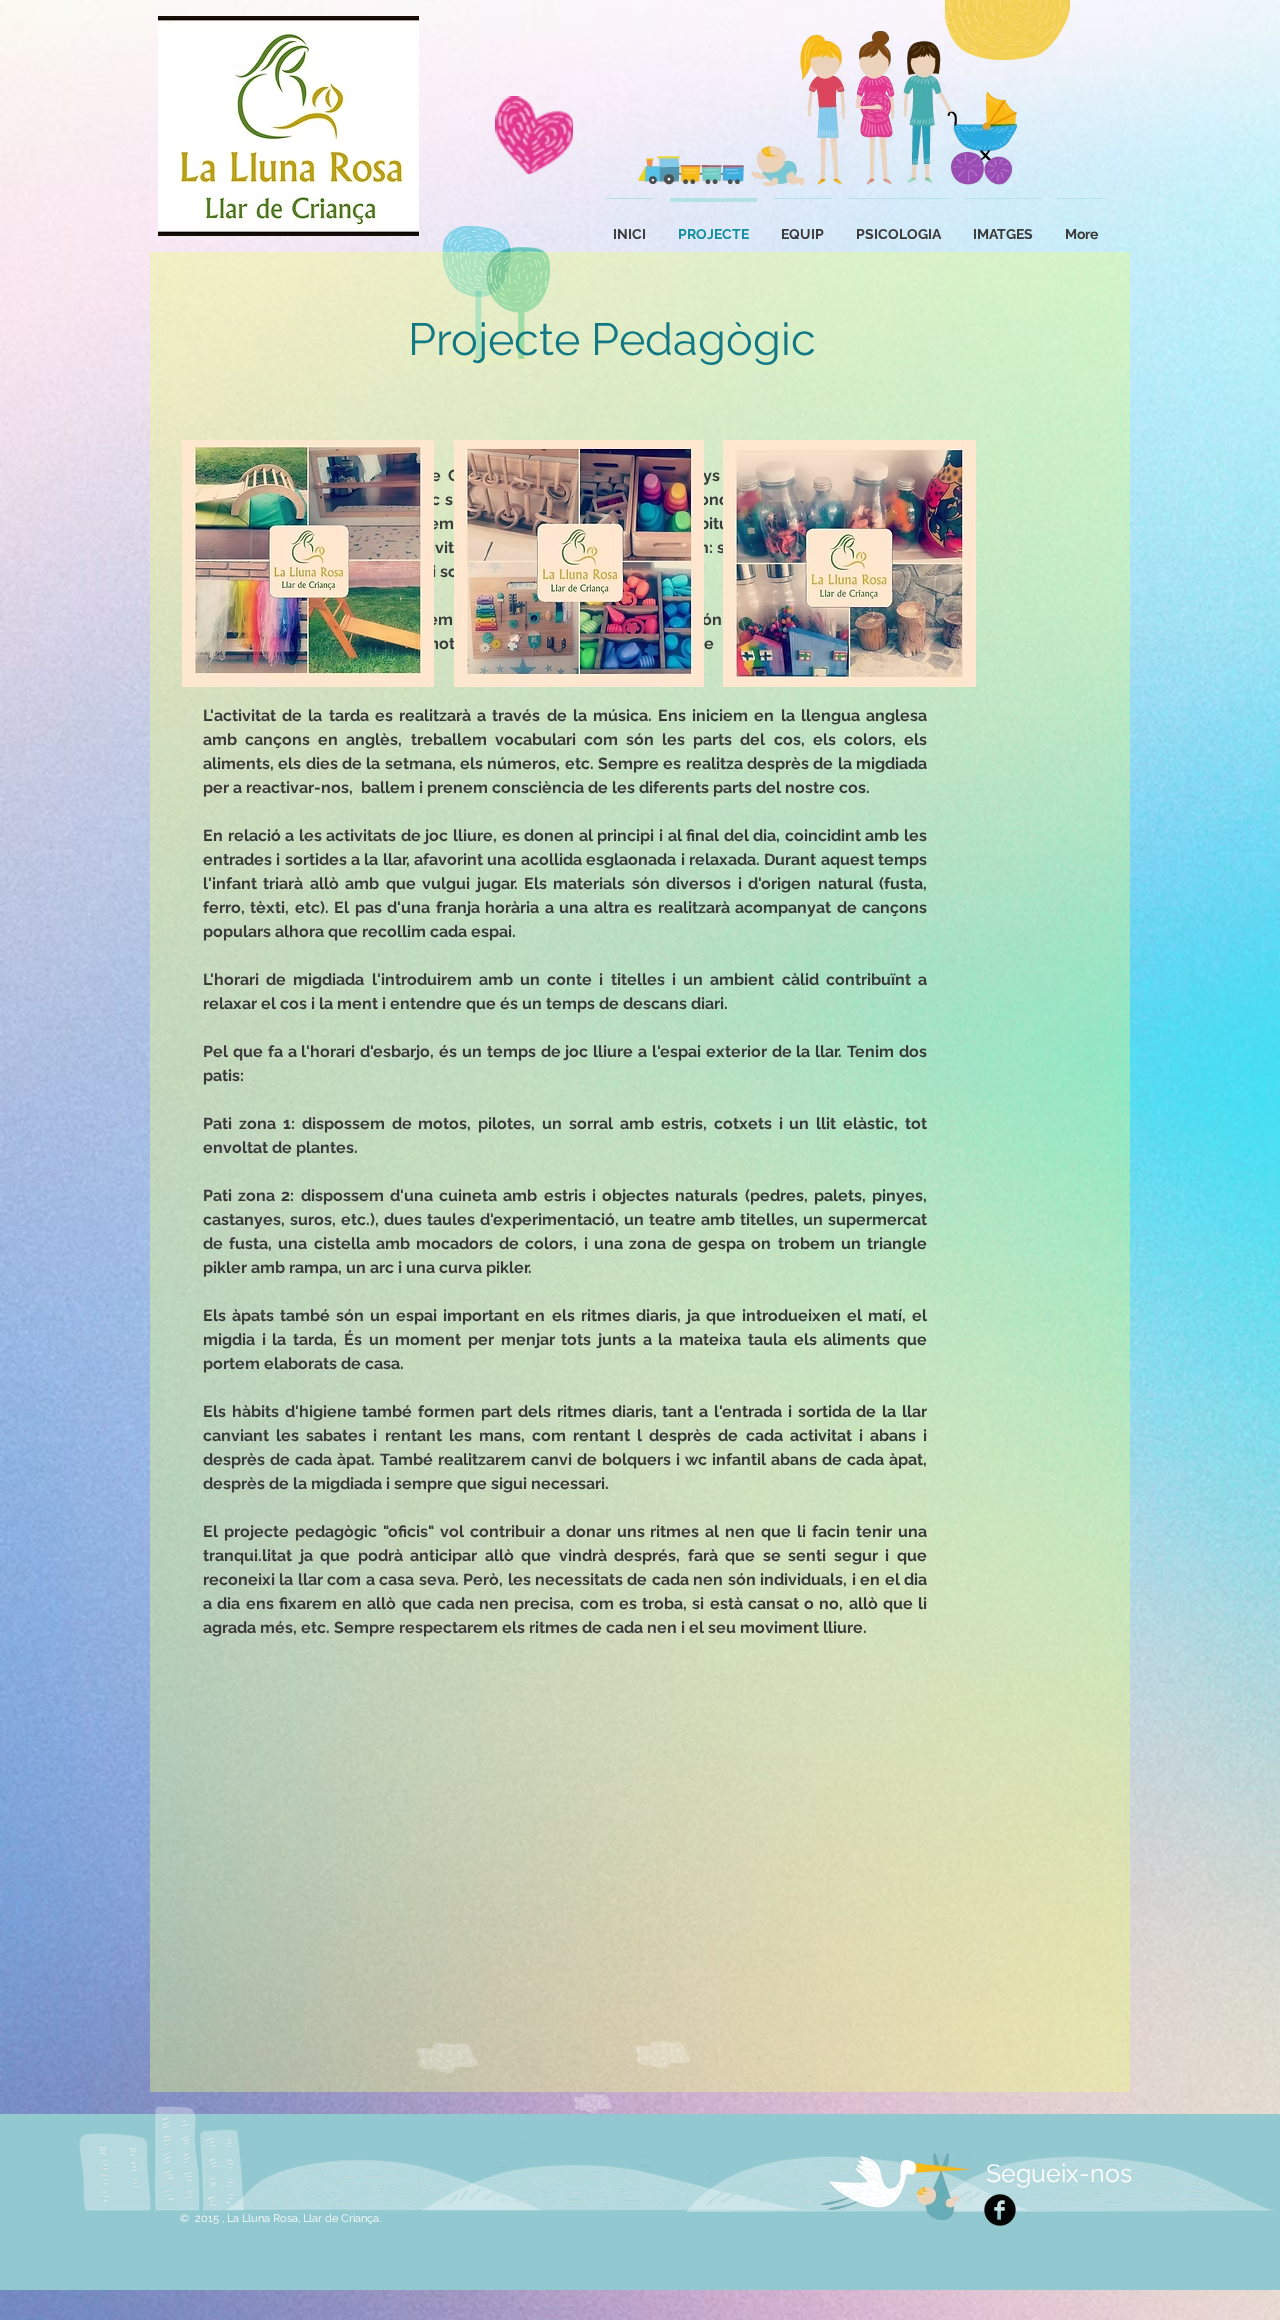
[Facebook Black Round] (1000, 2210)
